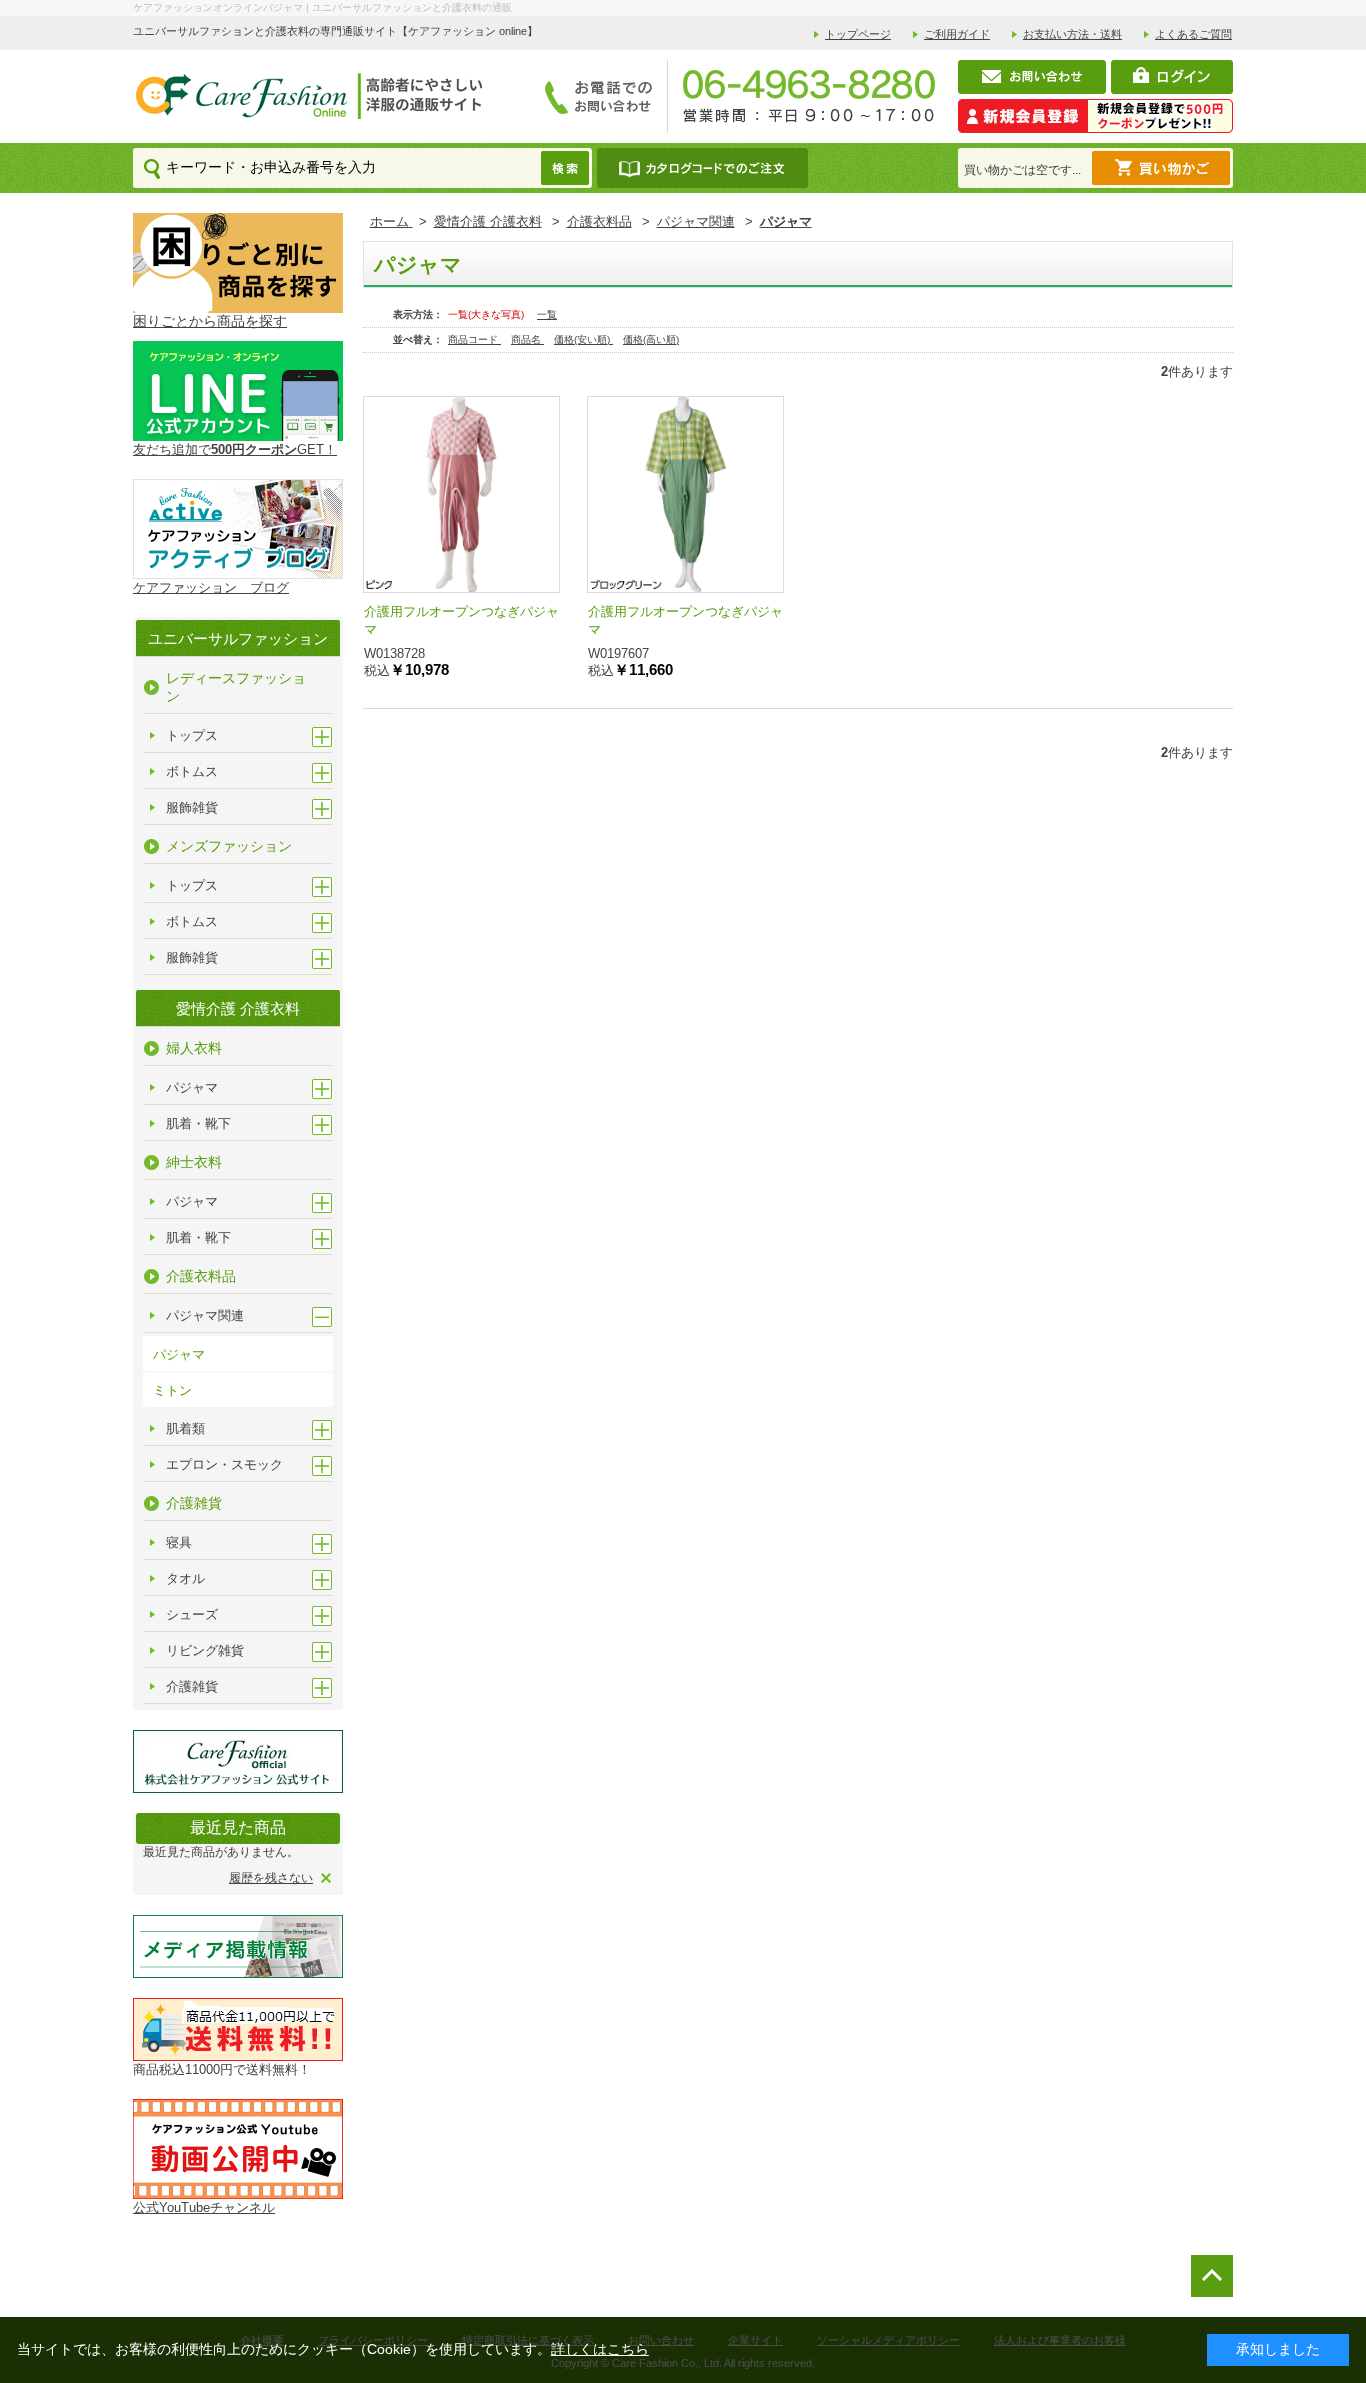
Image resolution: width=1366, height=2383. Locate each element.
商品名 (527, 339)
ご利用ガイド (957, 34)
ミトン (172, 1390)
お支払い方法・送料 (1072, 34)
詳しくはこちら (600, 2349)
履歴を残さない (271, 1878)
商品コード (474, 339)
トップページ (858, 34)
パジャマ (179, 1354)
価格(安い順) (583, 339)
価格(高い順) (651, 339)
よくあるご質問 (1193, 34)
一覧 (547, 314)
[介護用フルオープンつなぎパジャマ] (461, 494)
